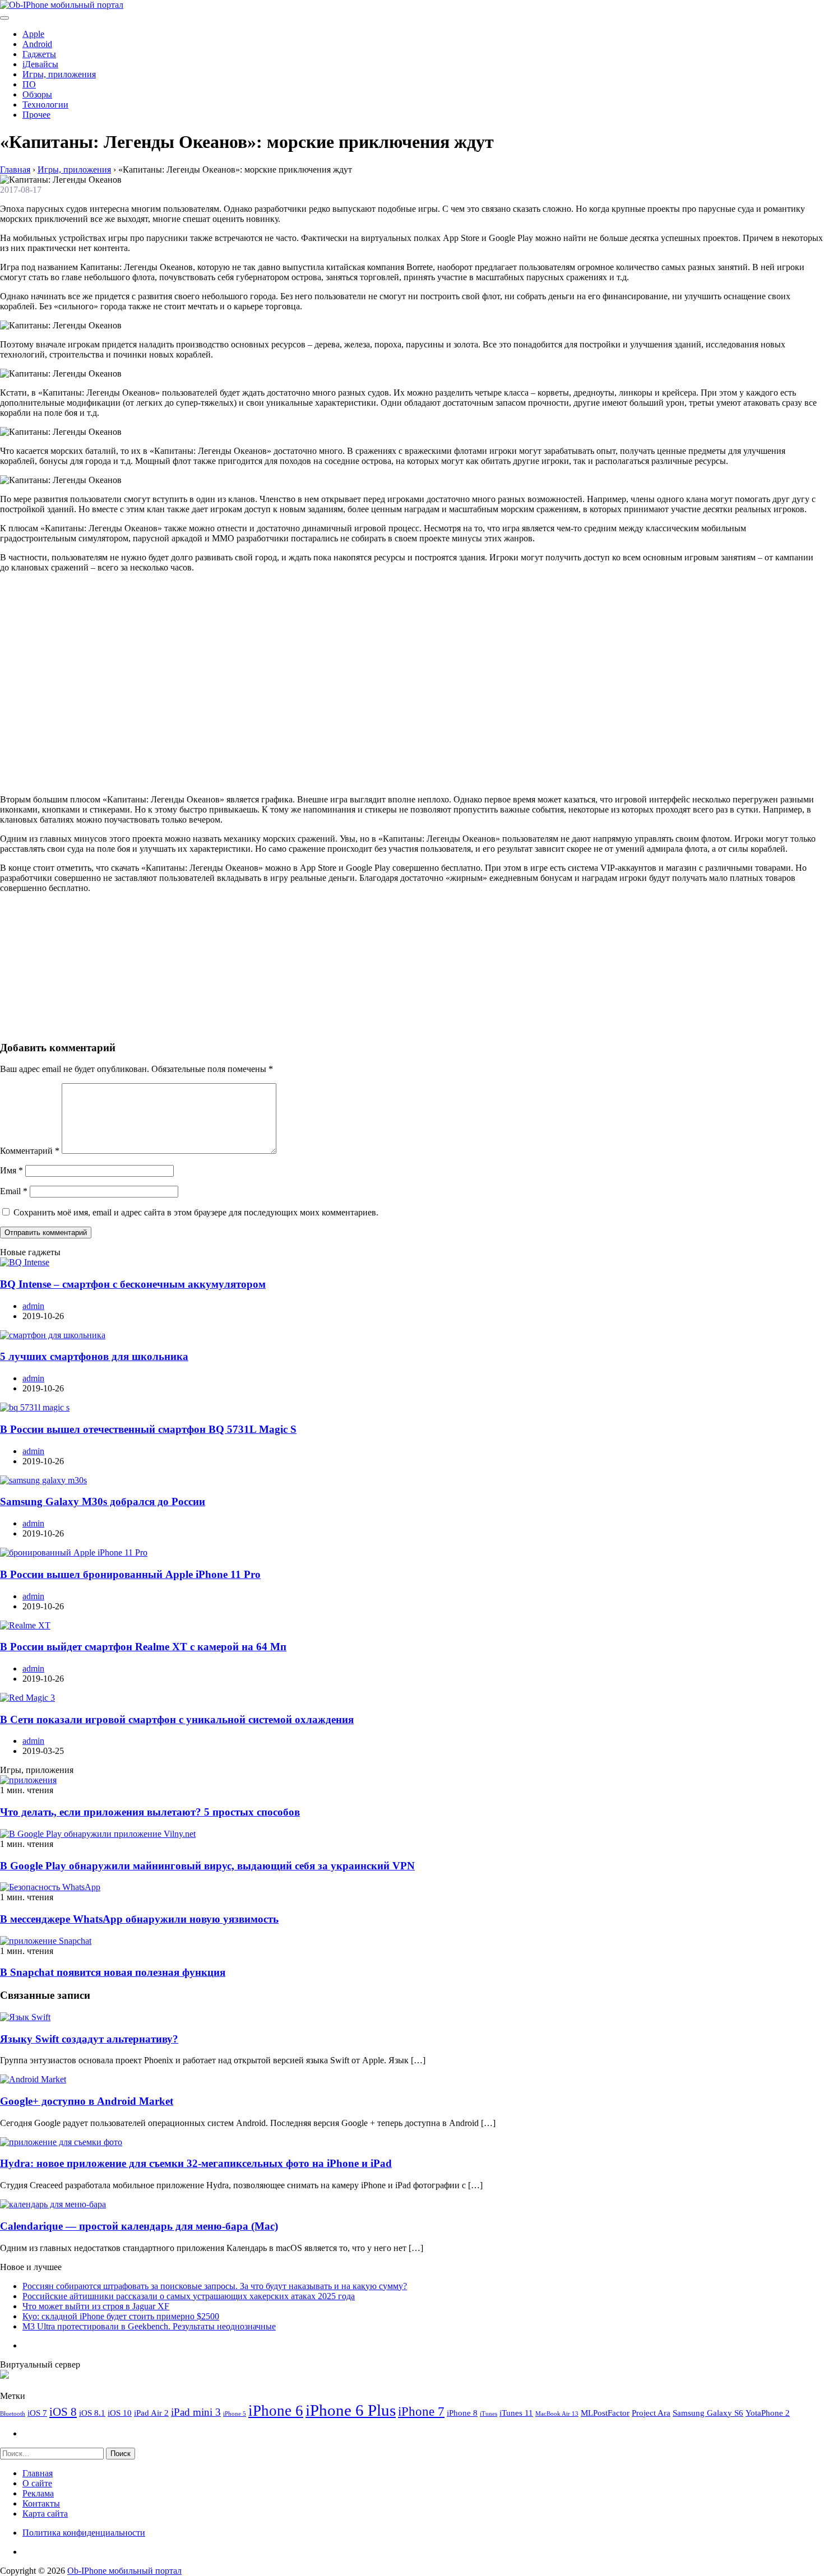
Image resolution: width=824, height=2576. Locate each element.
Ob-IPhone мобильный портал (124, 2571)
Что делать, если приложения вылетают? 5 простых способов (150, 1812)
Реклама (38, 2493)
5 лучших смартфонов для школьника (94, 1356)
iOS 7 (37, 2413)
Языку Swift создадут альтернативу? (89, 2039)
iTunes (489, 2414)
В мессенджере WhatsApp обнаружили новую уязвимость (139, 1919)
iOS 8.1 (92, 2413)
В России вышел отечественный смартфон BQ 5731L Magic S (148, 1429)
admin (33, 1306)
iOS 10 (120, 2413)
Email (14, 1191)
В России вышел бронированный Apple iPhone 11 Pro (130, 1574)
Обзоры (37, 94)
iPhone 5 (235, 2414)
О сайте (37, 2483)
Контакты (41, 2503)
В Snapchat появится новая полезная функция (113, 1972)
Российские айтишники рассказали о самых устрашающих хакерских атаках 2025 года (189, 2296)
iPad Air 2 (151, 2413)
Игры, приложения (59, 74)
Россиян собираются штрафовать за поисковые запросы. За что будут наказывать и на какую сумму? (215, 2286)
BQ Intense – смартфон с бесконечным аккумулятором (133, 1284)
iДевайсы (40, 64)
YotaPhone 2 (768, 2413)
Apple (33, 34)
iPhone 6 (276, 2411)
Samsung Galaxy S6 (708, 2413)
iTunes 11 (516, 2413)
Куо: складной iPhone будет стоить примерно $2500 (121, 2316)
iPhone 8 (462, 2413)
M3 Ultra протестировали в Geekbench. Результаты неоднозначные (149, 2326)
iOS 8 (63, 2412)
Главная (38, 2473)
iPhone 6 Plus (351, 2410)
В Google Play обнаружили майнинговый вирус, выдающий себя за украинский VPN (207, 1866)
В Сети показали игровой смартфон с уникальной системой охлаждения (177, 1719)
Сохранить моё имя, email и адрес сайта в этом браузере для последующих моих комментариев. (196, 1212)
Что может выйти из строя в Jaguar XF (96, 2306)
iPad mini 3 (196, 2412)
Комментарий (30, 1151)
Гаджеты (39, 54)
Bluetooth (13, 2414)
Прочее (36, 115)
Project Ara (651, 2413)
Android (37, 44)
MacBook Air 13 (557, 2414)
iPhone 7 (421, 2411)
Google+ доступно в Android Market (87, 2101)
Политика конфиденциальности (84, 2533)
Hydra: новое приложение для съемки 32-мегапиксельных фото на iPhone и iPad (196, 2163)
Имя (11, 1170)
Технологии (45, 105)
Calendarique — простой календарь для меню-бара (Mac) (139, 2226)
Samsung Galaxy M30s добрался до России (103, 1501)
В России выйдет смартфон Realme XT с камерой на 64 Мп (143, 1647)
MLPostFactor (605, 2413)
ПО (29, 84)
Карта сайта (45, 2514)
